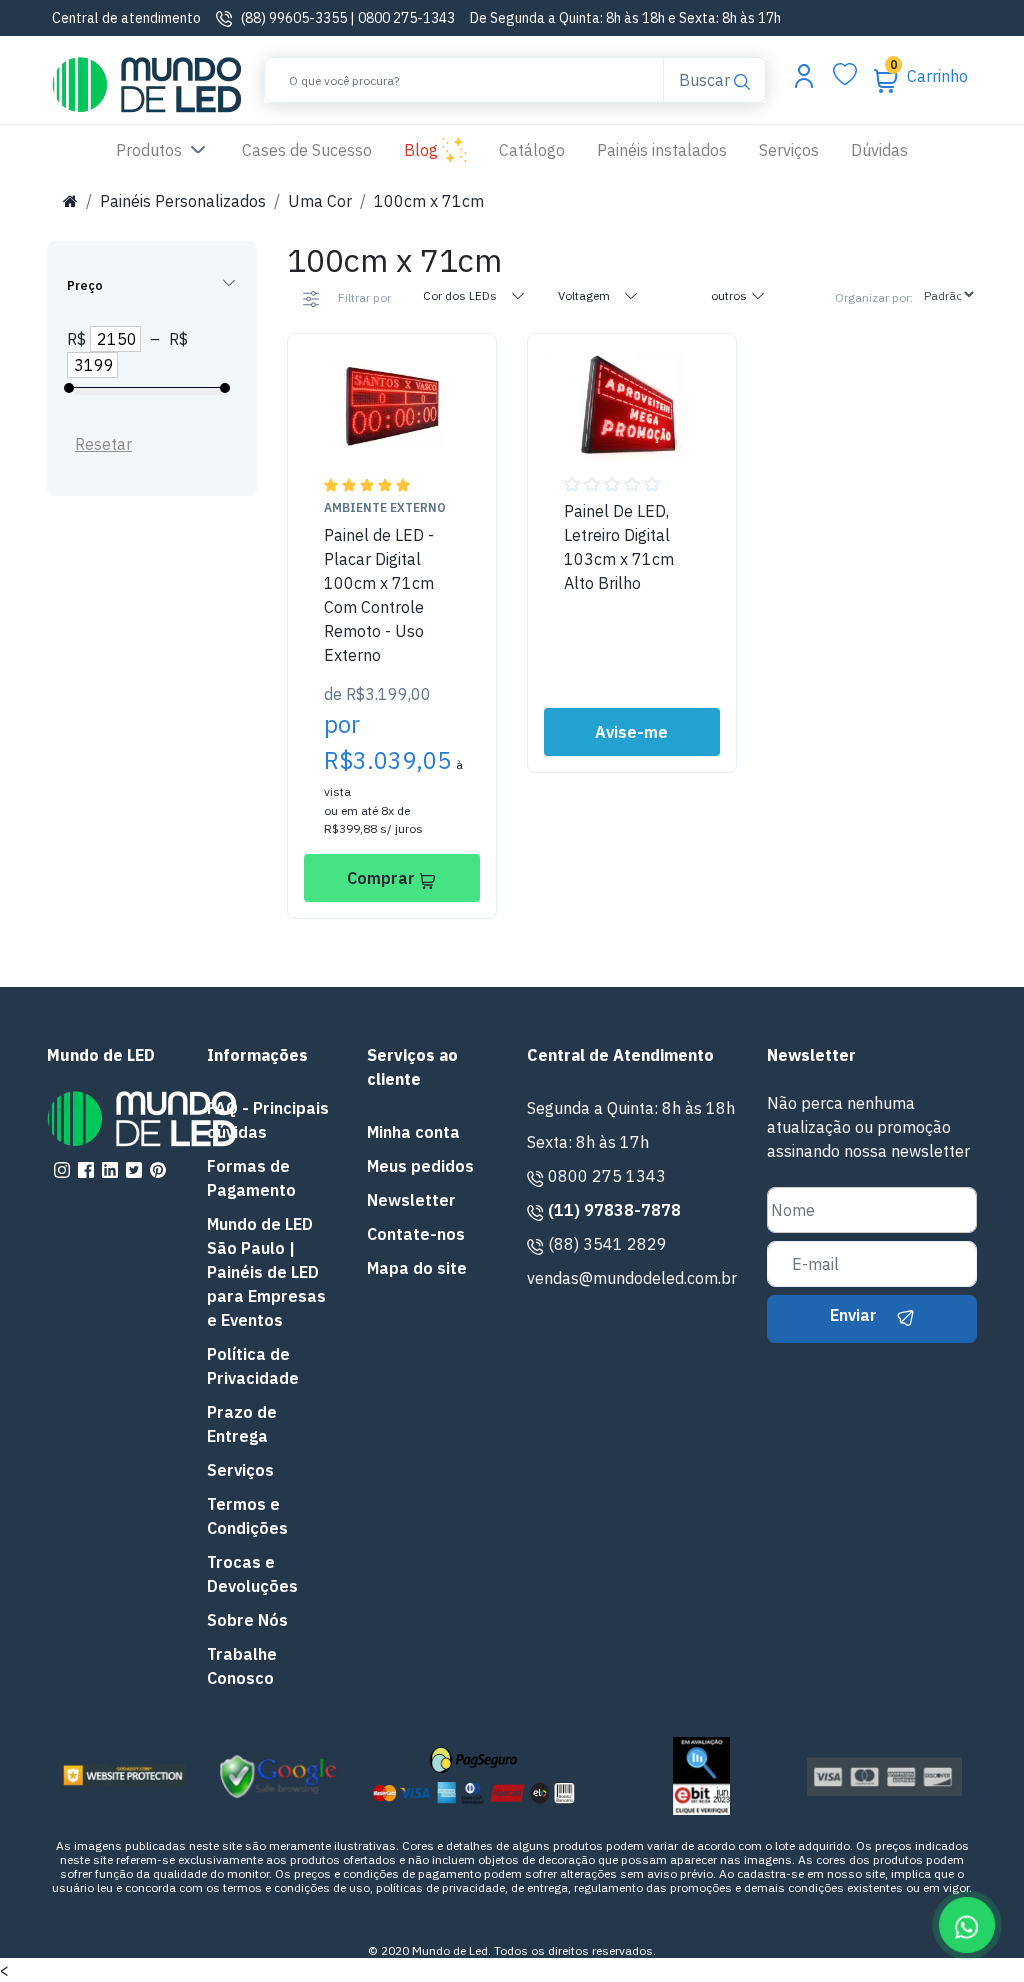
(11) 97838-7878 (614, 1210)
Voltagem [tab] (585, 295)
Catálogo (532, 150)
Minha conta (413, 1132)
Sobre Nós (247, 1620)
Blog (423, 150)
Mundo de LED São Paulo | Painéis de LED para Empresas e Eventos (266, 1272)
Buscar (706, 79)
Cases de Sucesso (315, 149)
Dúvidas (879, 150)
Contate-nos (416, 1234)
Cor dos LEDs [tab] (461, 295)
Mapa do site (417, 1268)
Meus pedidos (420, 1166)
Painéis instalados (662, 150)
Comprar (383, 878)
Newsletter (411, 1200)
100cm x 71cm (429, 201)
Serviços (789, 150)
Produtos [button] (151, 150)
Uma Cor (320, 201)
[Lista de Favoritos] (845, 75)
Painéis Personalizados (183, 201)
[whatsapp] (964, 1922)
